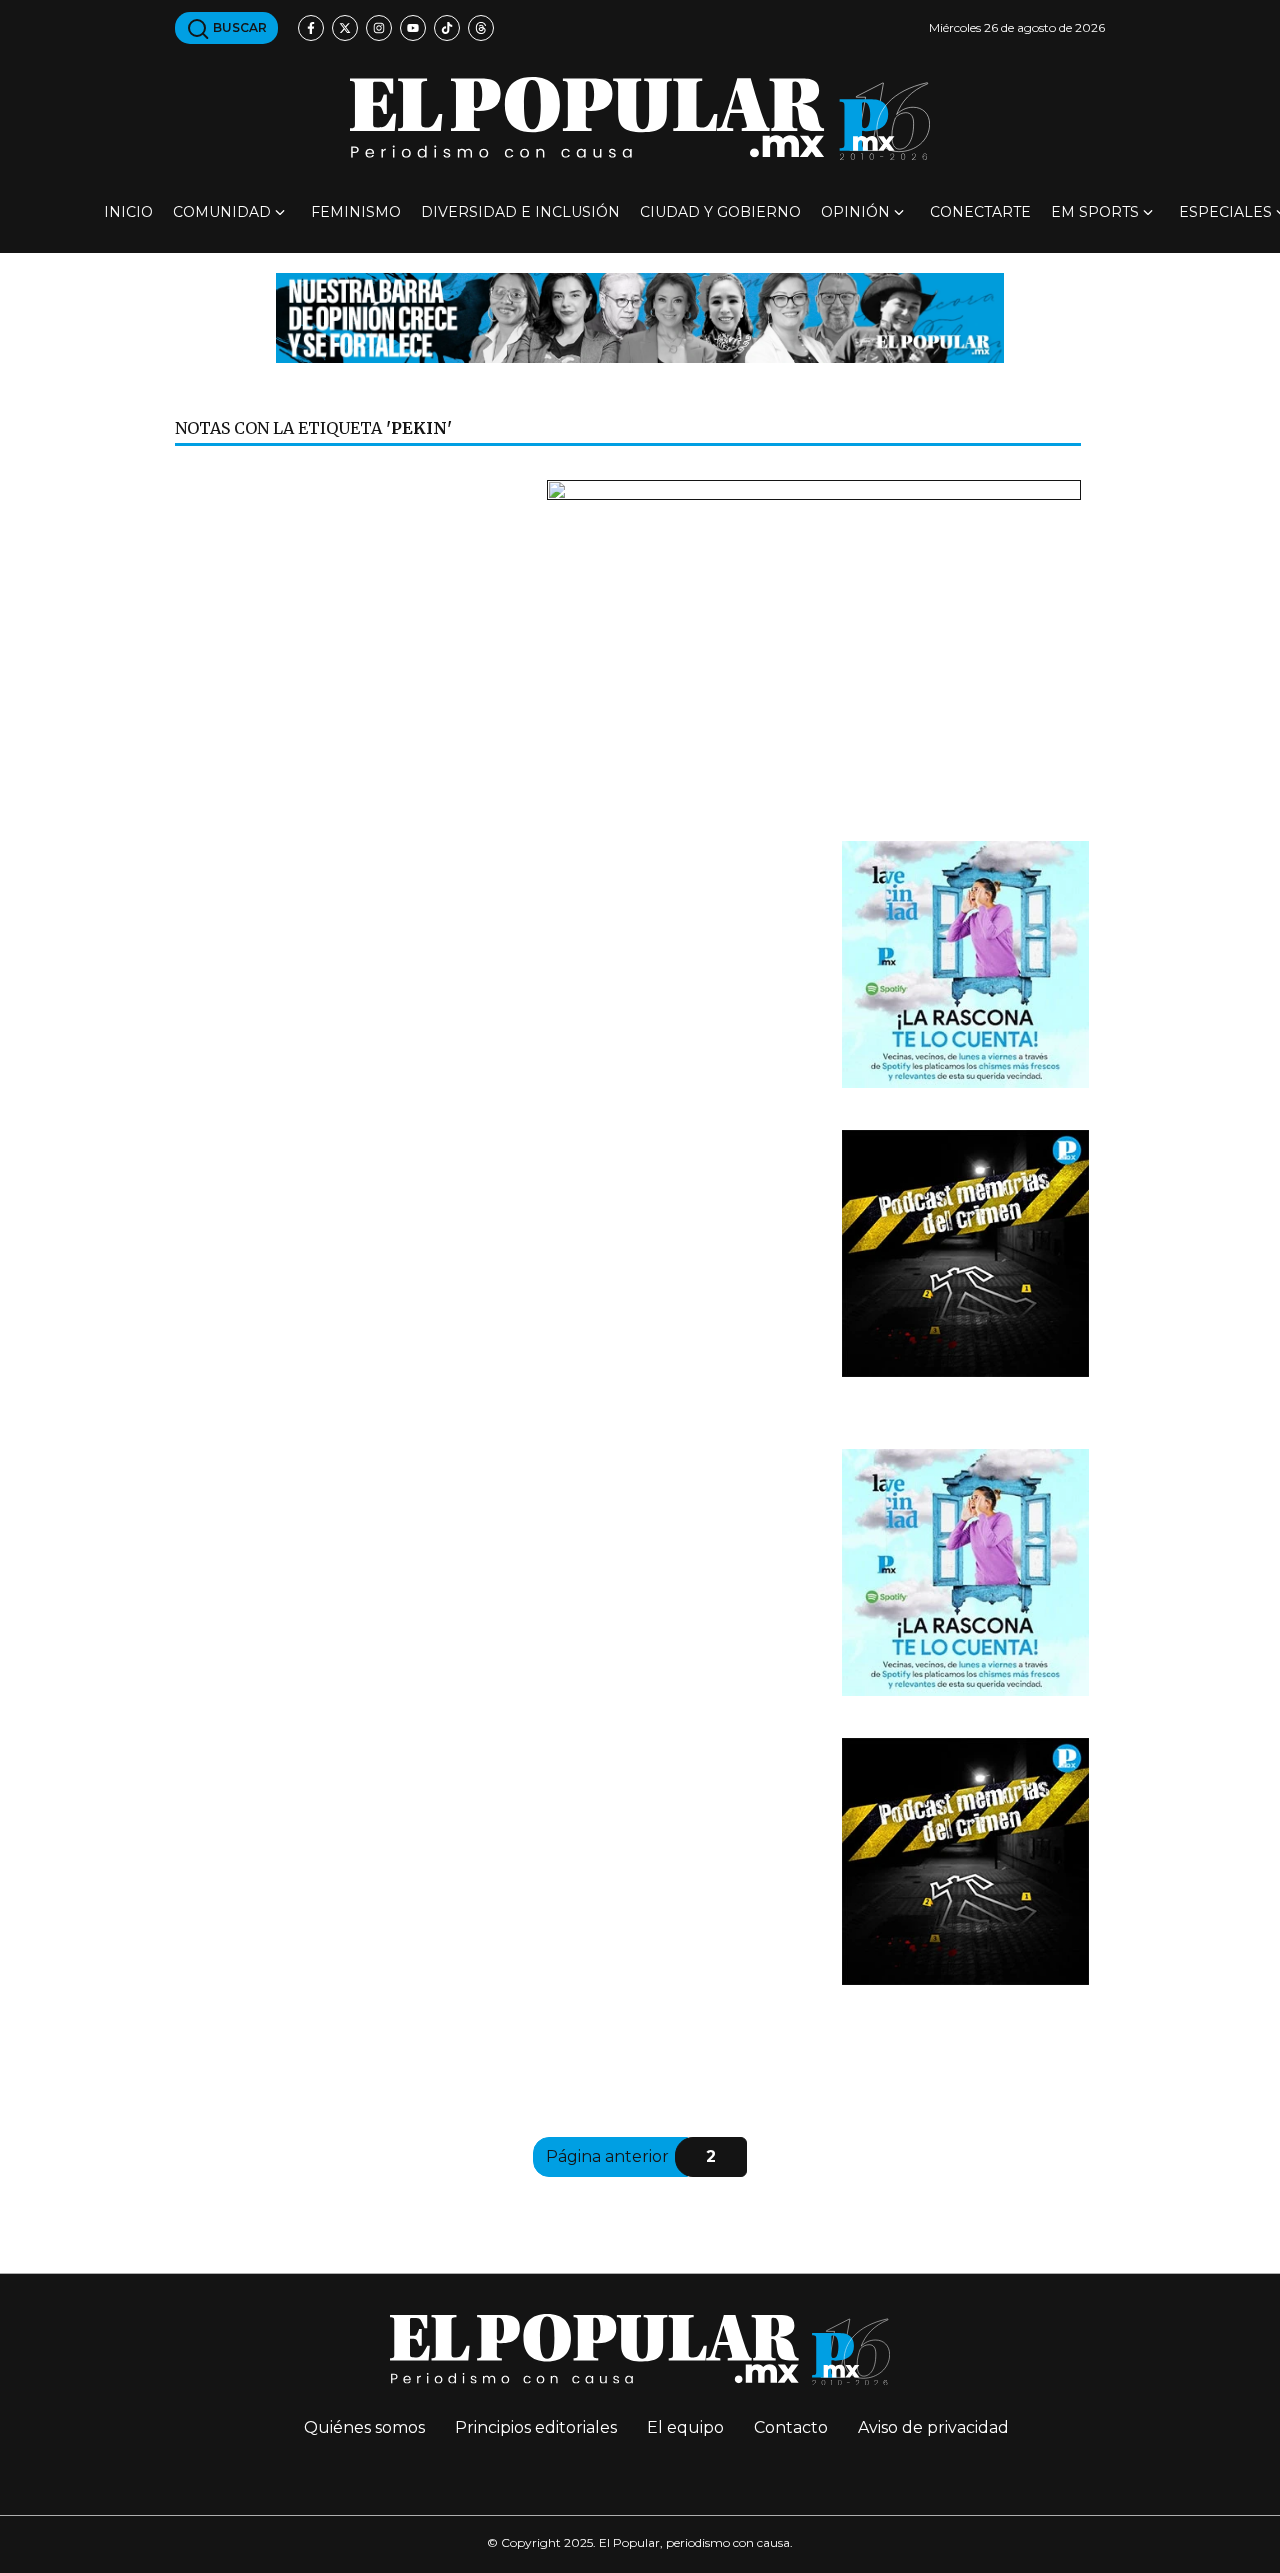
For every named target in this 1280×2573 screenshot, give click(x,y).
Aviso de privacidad (933, 2427)
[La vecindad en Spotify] (965, 962)
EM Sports (1095, 212)
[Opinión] (640, 316)
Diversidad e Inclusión (520, 212)
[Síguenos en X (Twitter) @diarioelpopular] (345, 28)
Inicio (128, 212)
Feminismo (356, 212)
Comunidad (222, 212)
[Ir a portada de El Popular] (640, 118)
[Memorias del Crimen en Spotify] (965, 1251)
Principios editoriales (536, 2427)
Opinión (855, 212)
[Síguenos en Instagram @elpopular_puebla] (379, 28)
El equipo (685, 2427)
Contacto (791, 2427)
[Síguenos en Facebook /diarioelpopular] (311, 28)
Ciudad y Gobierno (720, 212)
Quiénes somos (364, 2427)
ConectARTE (980, 212)
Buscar (238, 27)
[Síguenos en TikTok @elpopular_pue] (447, 28)
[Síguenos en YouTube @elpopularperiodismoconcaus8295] (413, 28)
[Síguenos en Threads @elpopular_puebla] (481, 28)
